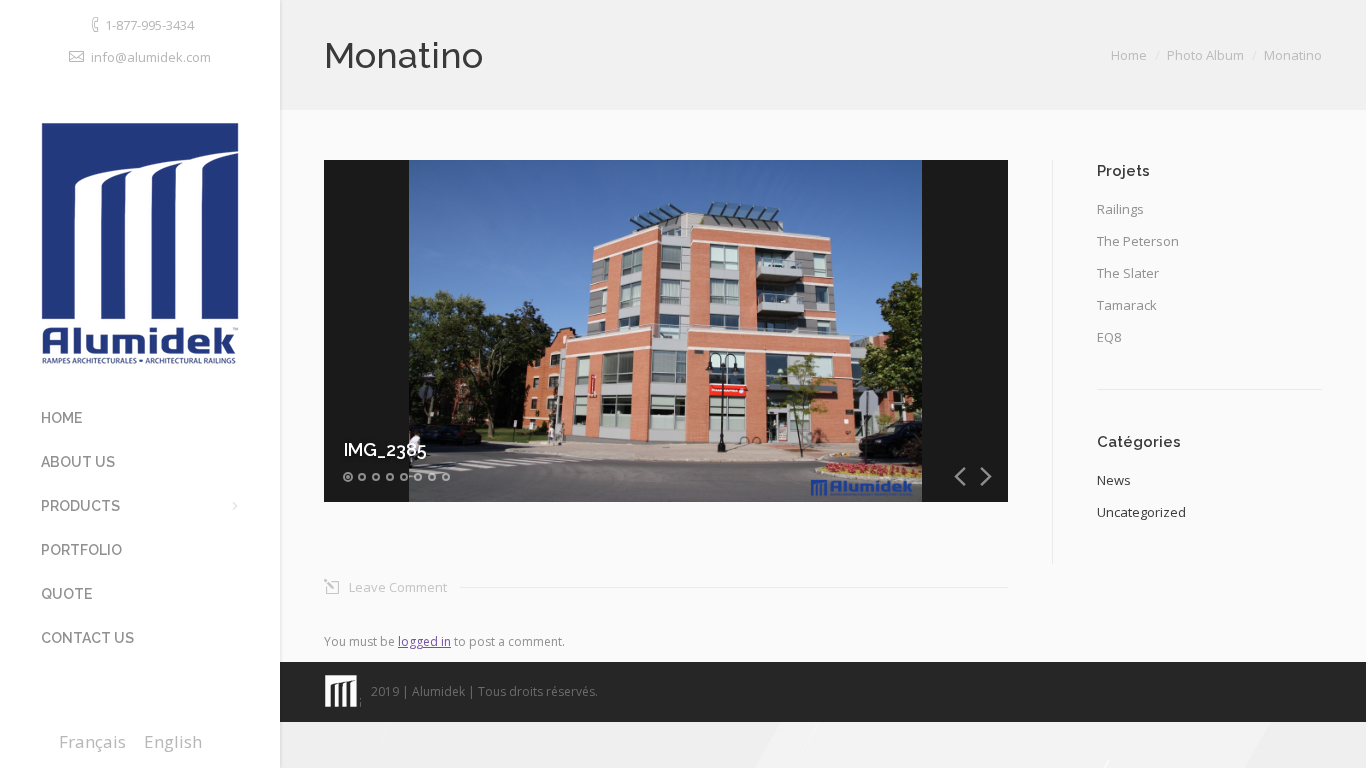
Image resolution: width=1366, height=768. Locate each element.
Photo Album (1205, 55)
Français (92, 741)
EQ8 (1109, 337)
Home (1129, 55)
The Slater (1128, 273)
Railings (1120, 209)
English (173, 741)
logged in (424, 641)
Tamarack (1127, 305)
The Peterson (1138, 241)
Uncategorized (1141, 512)
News (1114, 480)
